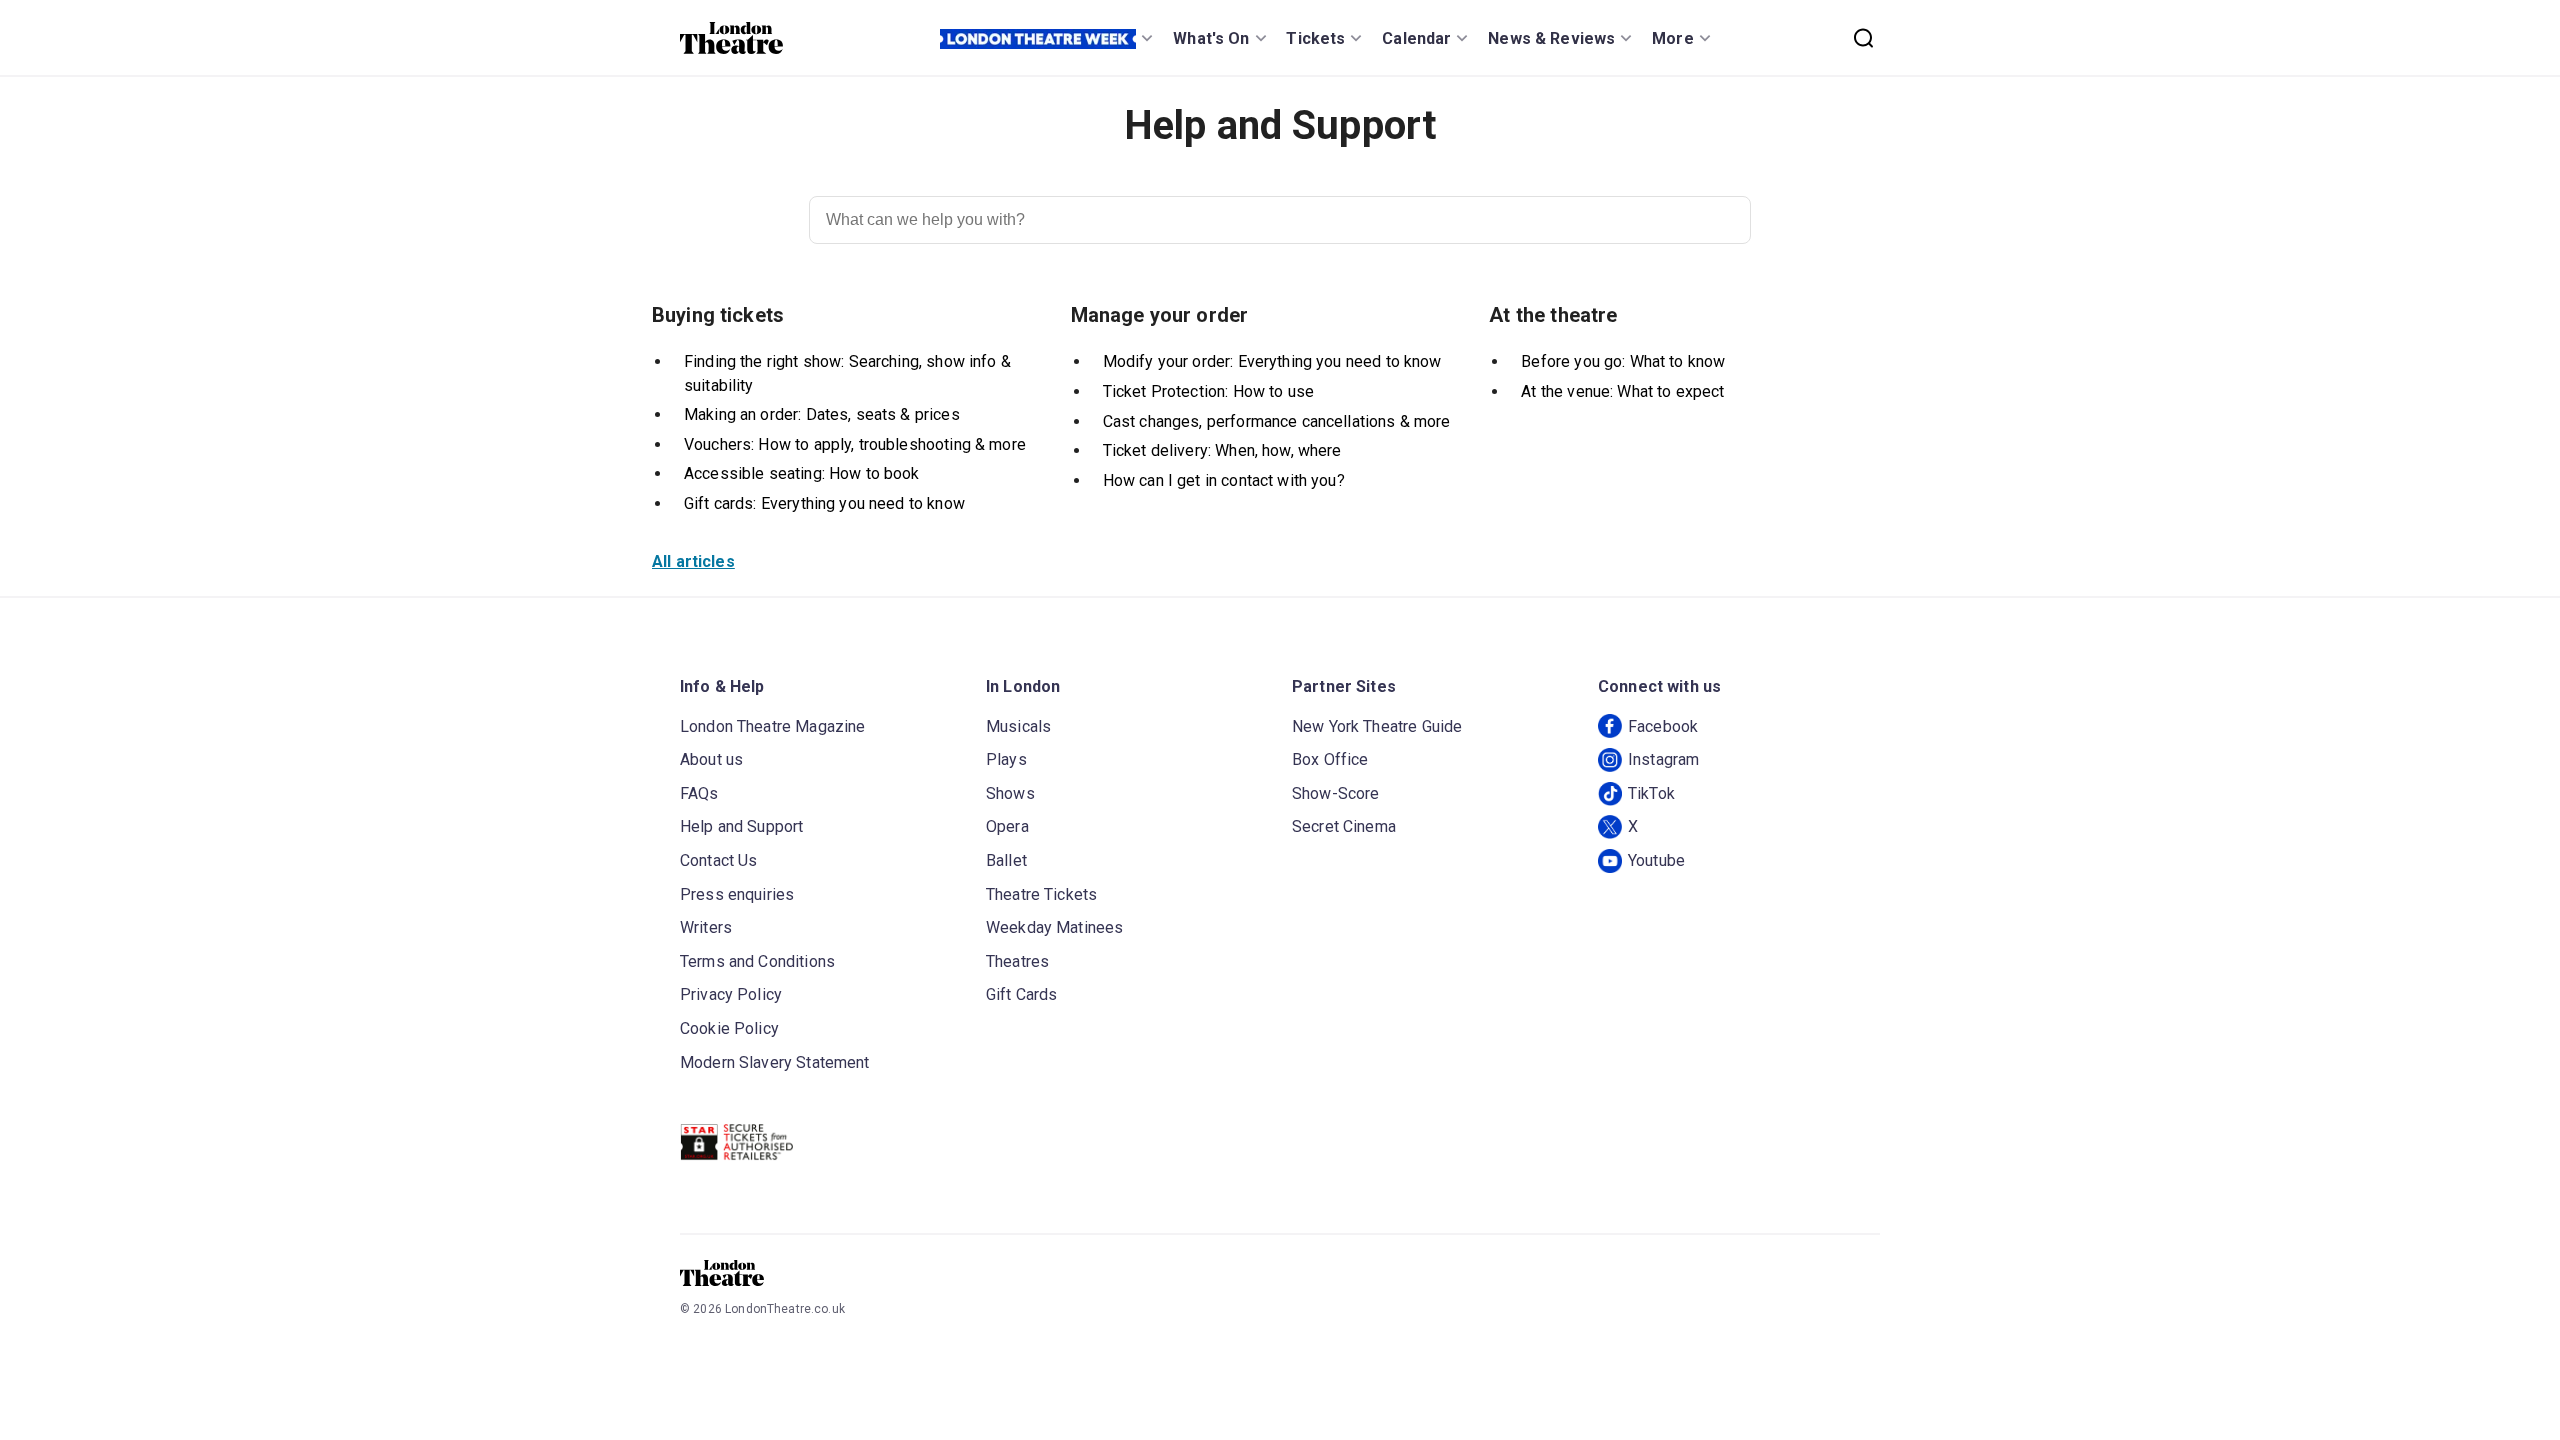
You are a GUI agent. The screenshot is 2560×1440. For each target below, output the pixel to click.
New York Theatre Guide (1377, 726)
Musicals (1018, 726)
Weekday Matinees (1054, 927)
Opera (1007, 826)
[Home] (731, 38)
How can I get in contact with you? (1224, 480)
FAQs (699, 793)
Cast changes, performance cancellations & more (1277, 421)
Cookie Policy (729, 1028)
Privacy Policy (731, 994)
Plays (1006, 759)
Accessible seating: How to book (802, 473)
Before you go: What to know (1623, 361)
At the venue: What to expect (1622, 391)
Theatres (1017, 961)
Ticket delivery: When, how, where (1222, 450)
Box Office (1330, 759)
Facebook (1663, 726)
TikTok (1651, 793)
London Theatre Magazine (772, 726)
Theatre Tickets (1041, 894)
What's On (1211, 38)
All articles (693, 561)
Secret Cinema (1344, 826)
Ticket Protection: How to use (1208, 391)
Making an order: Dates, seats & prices (822, 414)
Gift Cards (1022, 994)
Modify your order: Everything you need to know (1272, 361)
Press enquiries (737, 894)
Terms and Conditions (757, 961)
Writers (706, 927)
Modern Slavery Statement (775, 1062)
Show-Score (1336, 793)
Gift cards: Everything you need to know (824, 503)
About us (711, 759)
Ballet (1006, 860)
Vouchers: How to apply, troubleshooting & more (855, 444)
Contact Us (719, 860)
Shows (1010, 793)
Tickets (1315, 38)
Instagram (1663, 759)
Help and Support (741, 826)
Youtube (1656, 860)
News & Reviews (1551, 38)
